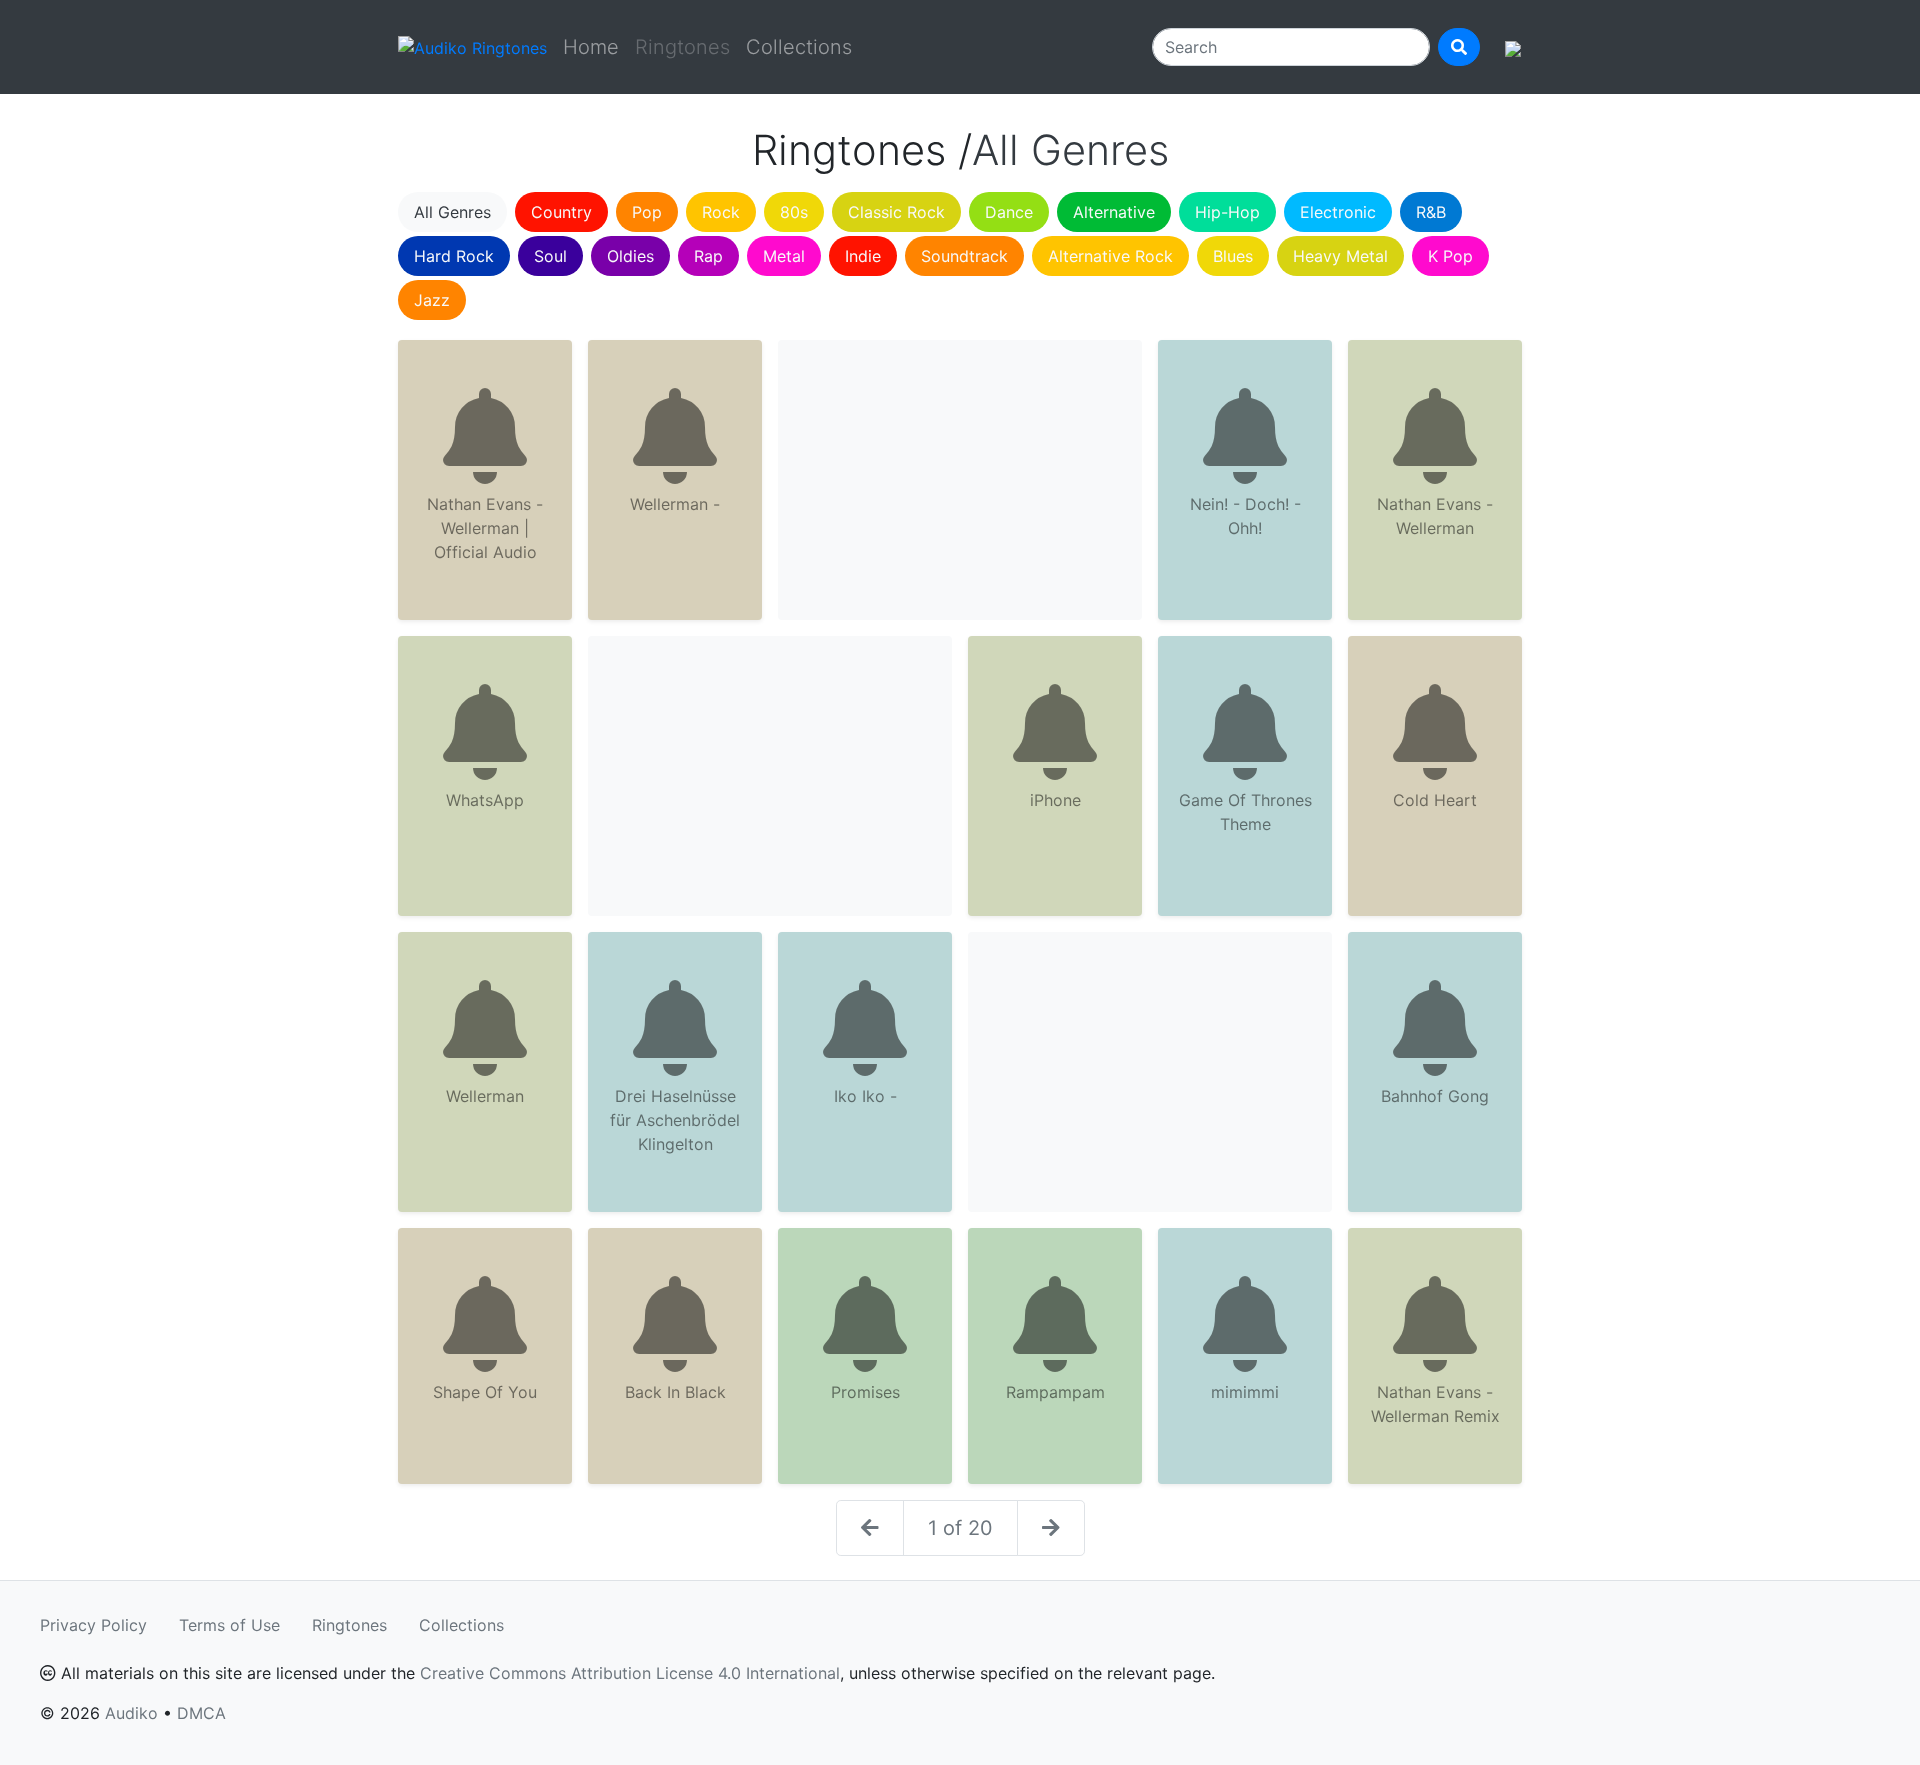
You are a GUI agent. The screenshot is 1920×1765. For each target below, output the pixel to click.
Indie (863, 256)
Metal (784, 256)
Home (591, 47)
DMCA (201, 1713)
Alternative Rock (1110, 256)
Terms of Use (229, 1625)
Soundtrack (964, 256)
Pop (647, 212)
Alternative (1114, 212)
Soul (550, 256)
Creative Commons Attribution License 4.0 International (630, 1673)
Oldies (630, 256)
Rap (708, 256)
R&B (1431, 212)
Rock (721, 212)
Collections (799, 47)
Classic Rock (896, 212)
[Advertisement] (960, 480)
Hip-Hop (1227, 212)
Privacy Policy (93, 1625)
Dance (1009, 212)
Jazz (432, 300)
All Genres (452, 212)
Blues (1233, 256)
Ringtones (349, 1625)
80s (794, 212)
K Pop (1450, 256)
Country (561, 212)
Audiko (131, 1713)
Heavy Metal (1340, 256)
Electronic (1338, 212)
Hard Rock (454, 256)
